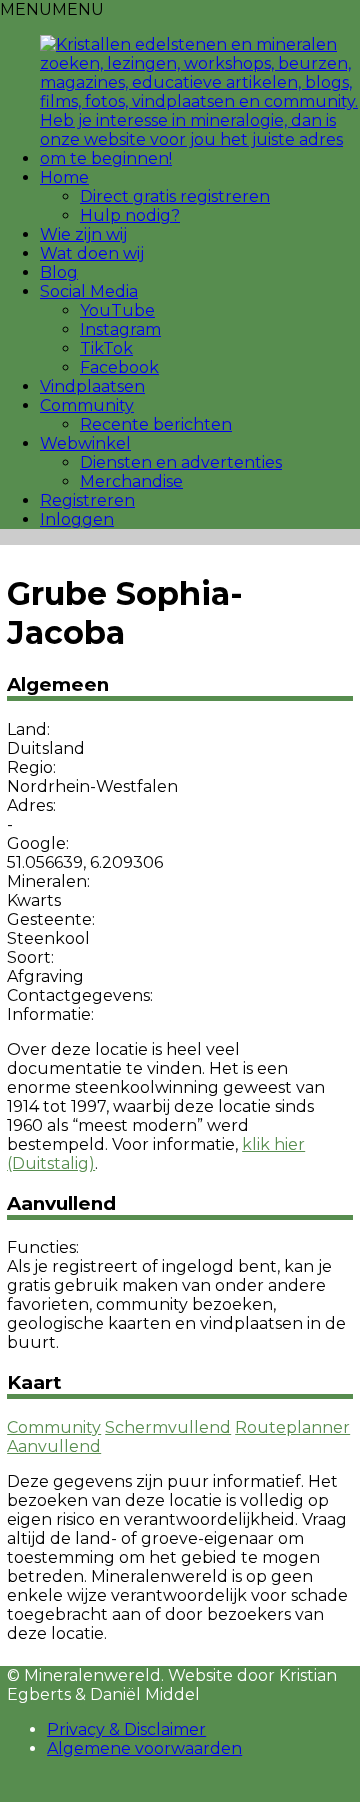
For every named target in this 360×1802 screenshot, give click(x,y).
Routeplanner (292, 1427)
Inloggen (77, 519)
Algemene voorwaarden (144, 1748)
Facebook (119, 367)
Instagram (120, 329)
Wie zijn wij (83, 234)
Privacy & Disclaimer (126, 1729)
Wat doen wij (92, 253)
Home (64, 177)
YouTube (117, 310)
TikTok (106, 348)
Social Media (89, 291)
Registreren (87, 500)
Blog (59, 272)
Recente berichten (156, 424)
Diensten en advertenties (181, 462)
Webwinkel (85, 443)
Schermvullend (168, 1427)
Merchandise (131, 481)
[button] (52, 9)
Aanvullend (54, 1446)
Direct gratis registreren (175, 196)
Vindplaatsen (92, 386)
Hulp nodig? (130, 215)
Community (87, 405)
